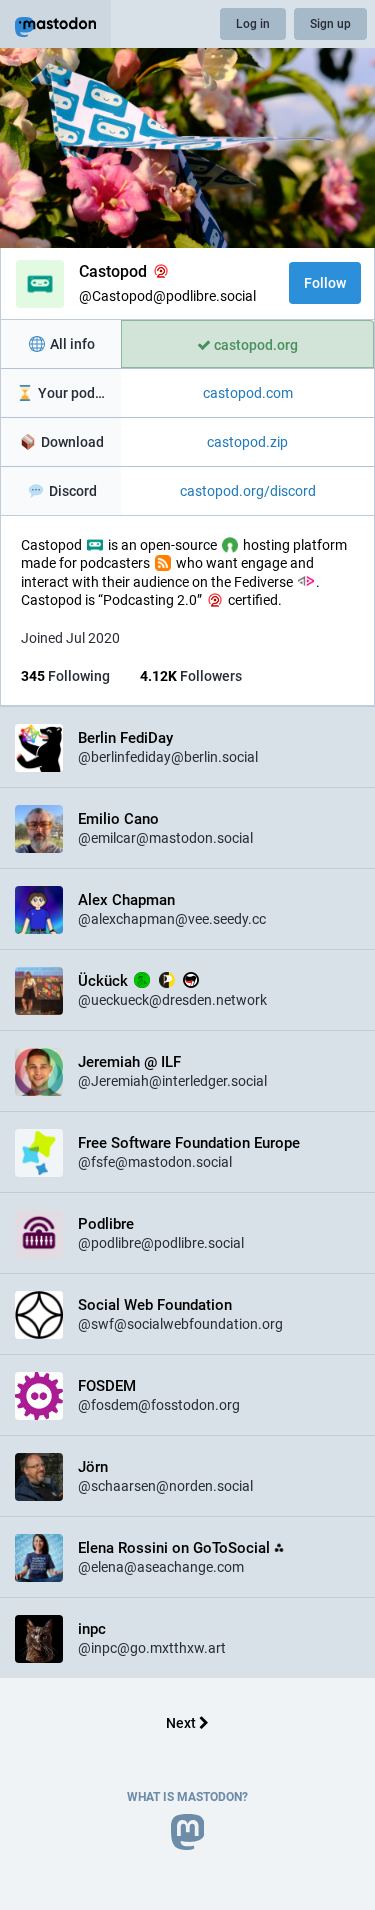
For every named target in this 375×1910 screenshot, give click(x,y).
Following (65, 676)
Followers (191, 676)
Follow (325, 283)
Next (182, 1723)
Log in (253, 24)
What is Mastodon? (187, 1797)
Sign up (330, 24)
